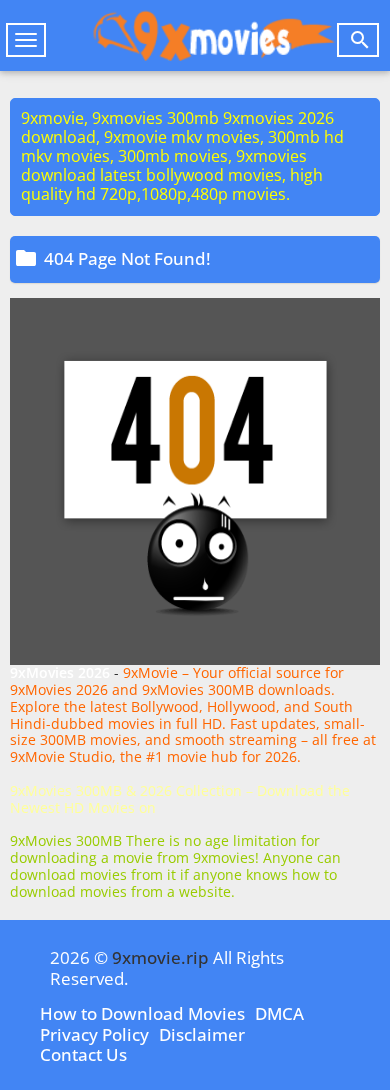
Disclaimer (202, 1034)
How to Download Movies (142, 1013)
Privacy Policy (94, 1034)
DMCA (279, 1013)
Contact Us (83, 1054)
